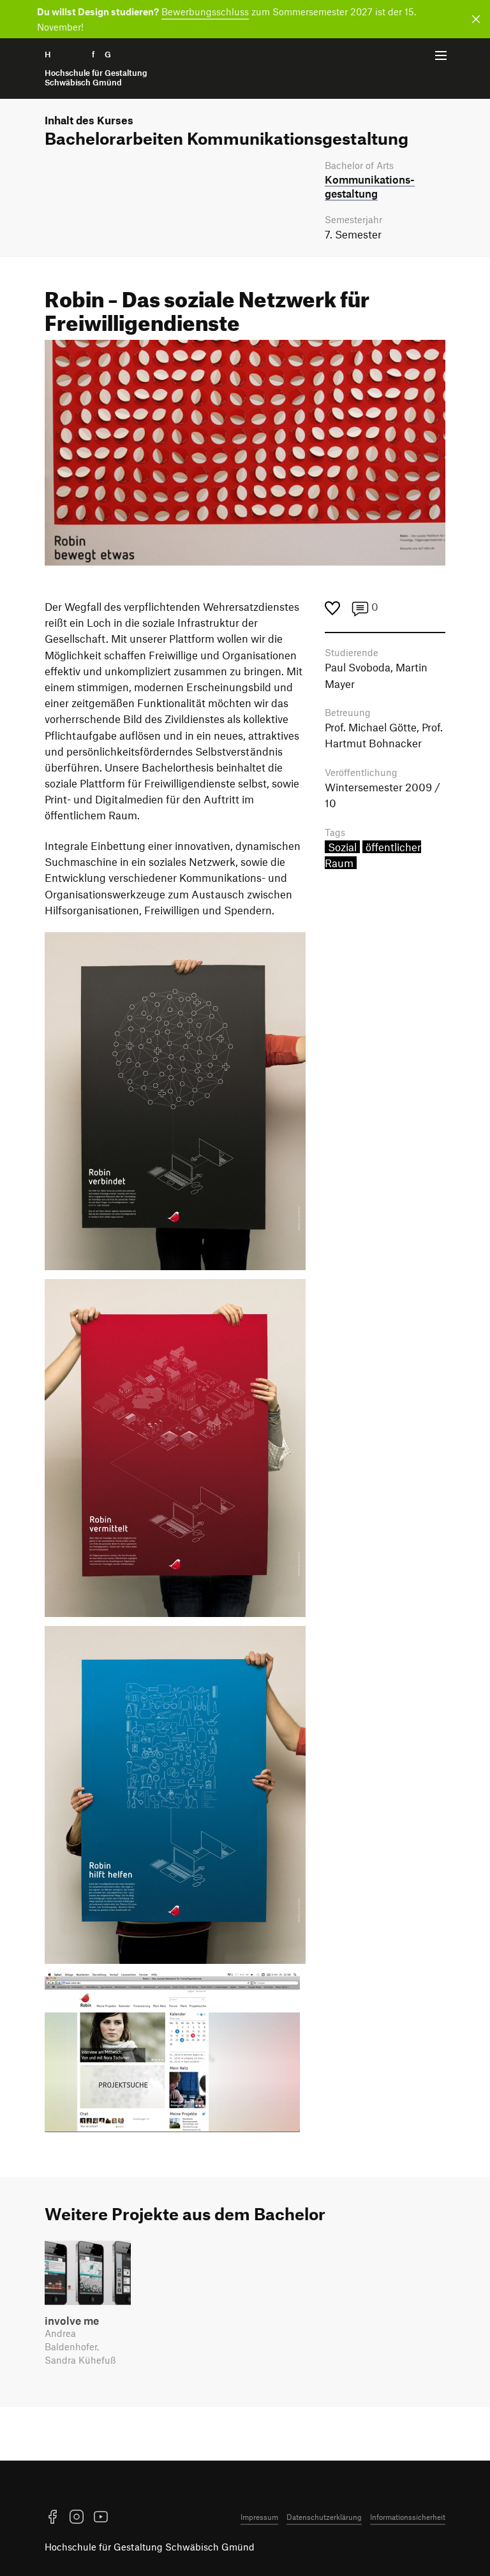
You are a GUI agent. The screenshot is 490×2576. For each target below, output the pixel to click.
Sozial (342, 847)
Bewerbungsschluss (205, 11)
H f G (96, 69)
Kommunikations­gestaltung (370, 186)
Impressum (259, 2517)
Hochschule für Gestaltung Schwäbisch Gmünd (150, 2547)
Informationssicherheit (408, 2517)
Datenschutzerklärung (324, 2517)
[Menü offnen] (441, 55)
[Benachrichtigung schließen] (474, 19)
